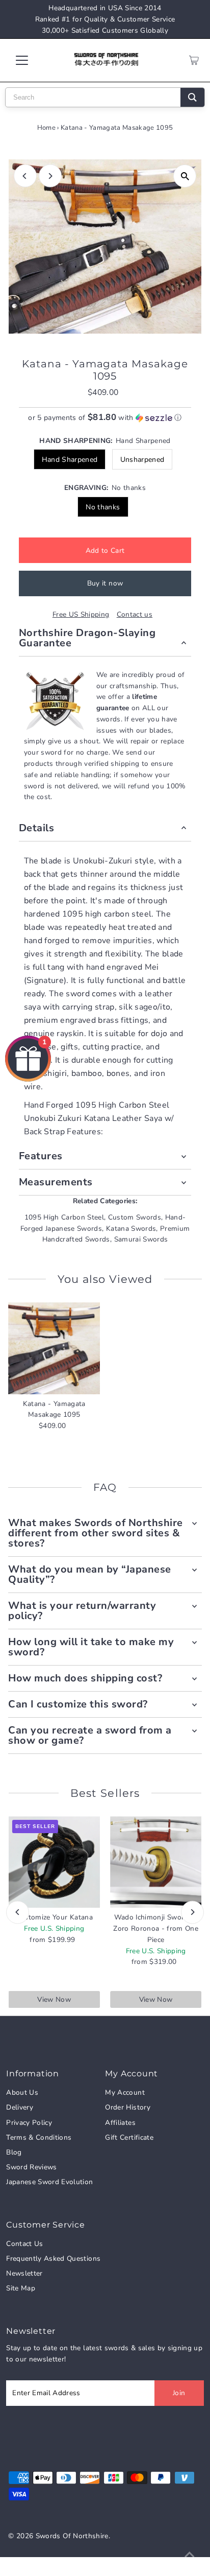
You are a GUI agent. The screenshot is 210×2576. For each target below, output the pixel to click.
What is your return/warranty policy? (82, 1611)
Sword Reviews (31, 2167)
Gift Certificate (129, 2137)
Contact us (135, 615)
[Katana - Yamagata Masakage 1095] (54, 1348)
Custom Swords (135, 1217)
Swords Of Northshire (72, 2536)
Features (41, 1156)
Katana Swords (131, 1228)
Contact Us (24, 2244)
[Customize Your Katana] (54, 1862)
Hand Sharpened (70, 460)
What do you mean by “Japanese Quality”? (90, 1574)
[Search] (192, 97)
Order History (127, 2107)
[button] (105, 418)
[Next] (50, 176)
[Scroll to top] (190, 2556)
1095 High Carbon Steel (64, 1217)
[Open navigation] (31, 60)
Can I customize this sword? (78, 1704)
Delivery (20, 2107)
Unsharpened (142, 460)
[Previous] (25, 176)
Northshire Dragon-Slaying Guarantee (87, 638)
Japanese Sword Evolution (49, 2182)
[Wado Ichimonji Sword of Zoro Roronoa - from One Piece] (156, 1862)
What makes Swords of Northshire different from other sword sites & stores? (96, 1533)
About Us (22, 2092)
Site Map (21, 2288)
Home (46, 128)
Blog (14, 2152)
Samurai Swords (141, 1239)
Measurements (56, 1182)
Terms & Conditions (39, 2137)
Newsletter (24, 2273)
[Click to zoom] (185, 176)
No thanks (103, 507)
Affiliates (120, 2123)
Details (37, 828)
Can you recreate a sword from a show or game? (90, 1735)
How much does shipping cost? (85, 1678)
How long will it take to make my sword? (91, 1647)
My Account (125, 2092)
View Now (54, 1999)
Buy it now (105, 583)
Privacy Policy (29, 2123)
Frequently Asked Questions (53, 2258)
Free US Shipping (81, 615)
